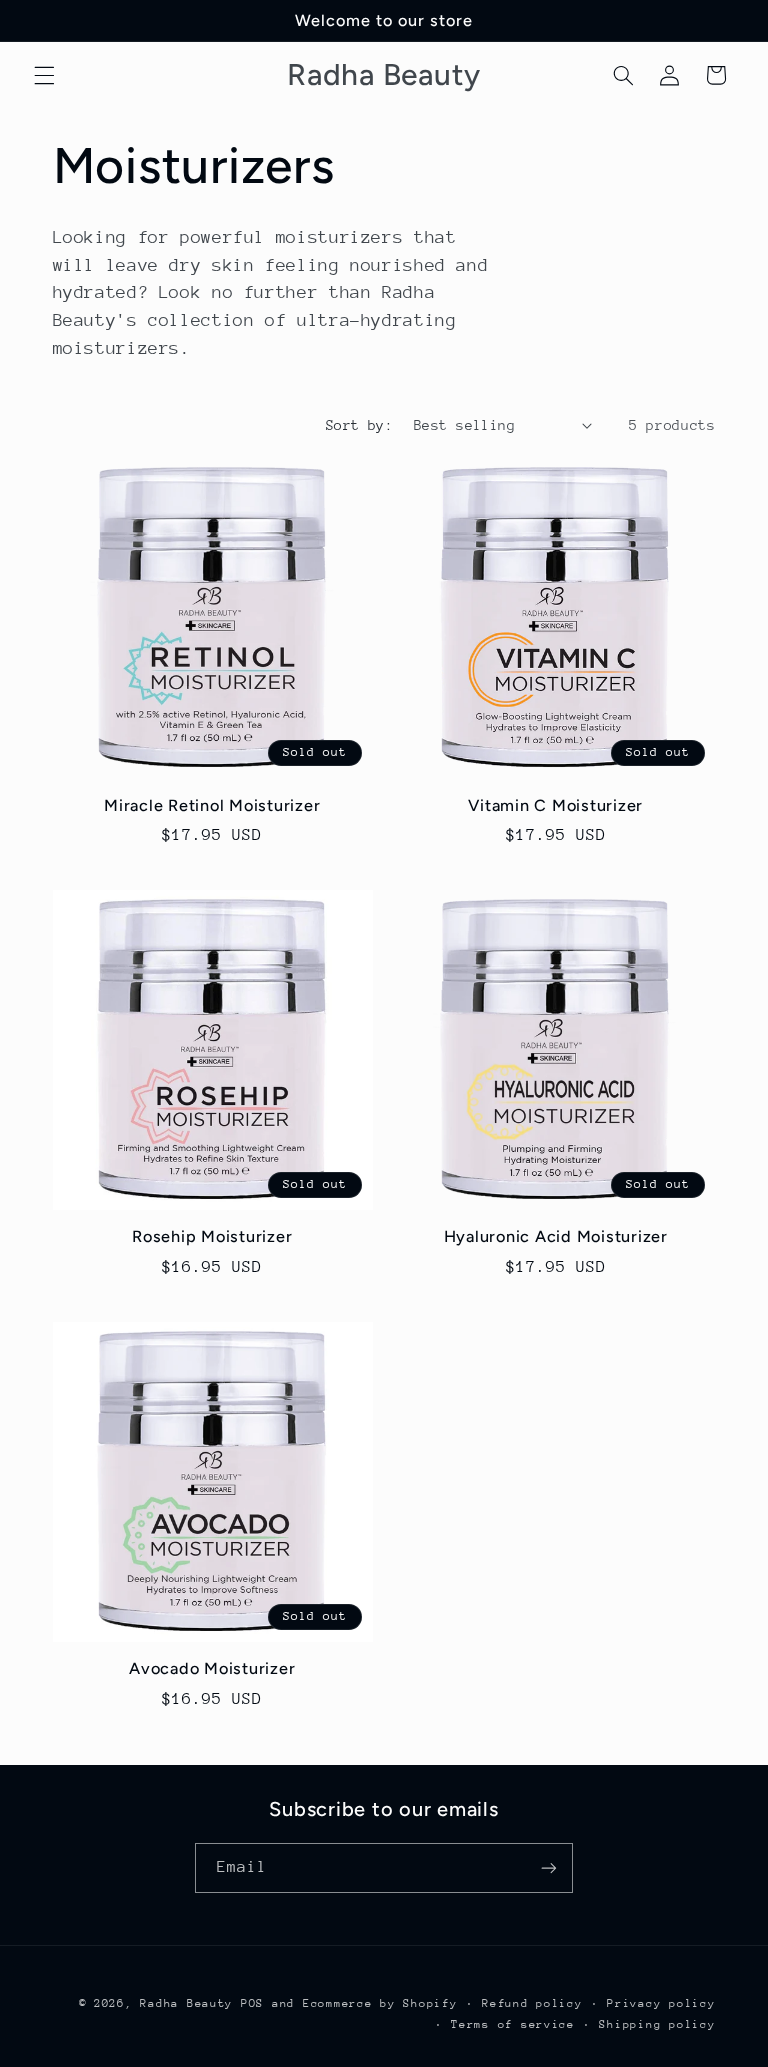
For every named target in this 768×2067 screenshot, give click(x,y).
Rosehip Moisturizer (212, 1236)
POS (252, 2003)
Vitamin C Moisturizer (555, 805)
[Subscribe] (549, 1867)
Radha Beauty (186, 2003)
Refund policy (532, 2003)
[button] (44, 75)
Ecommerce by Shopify (380, 2003)
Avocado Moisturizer (212, 1668)
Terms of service (513, 2024)
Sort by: (359, 425)
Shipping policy (657, 2024)
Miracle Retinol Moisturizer (212, 805)
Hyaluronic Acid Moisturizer (556, 1236)
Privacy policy (661, 2003)
